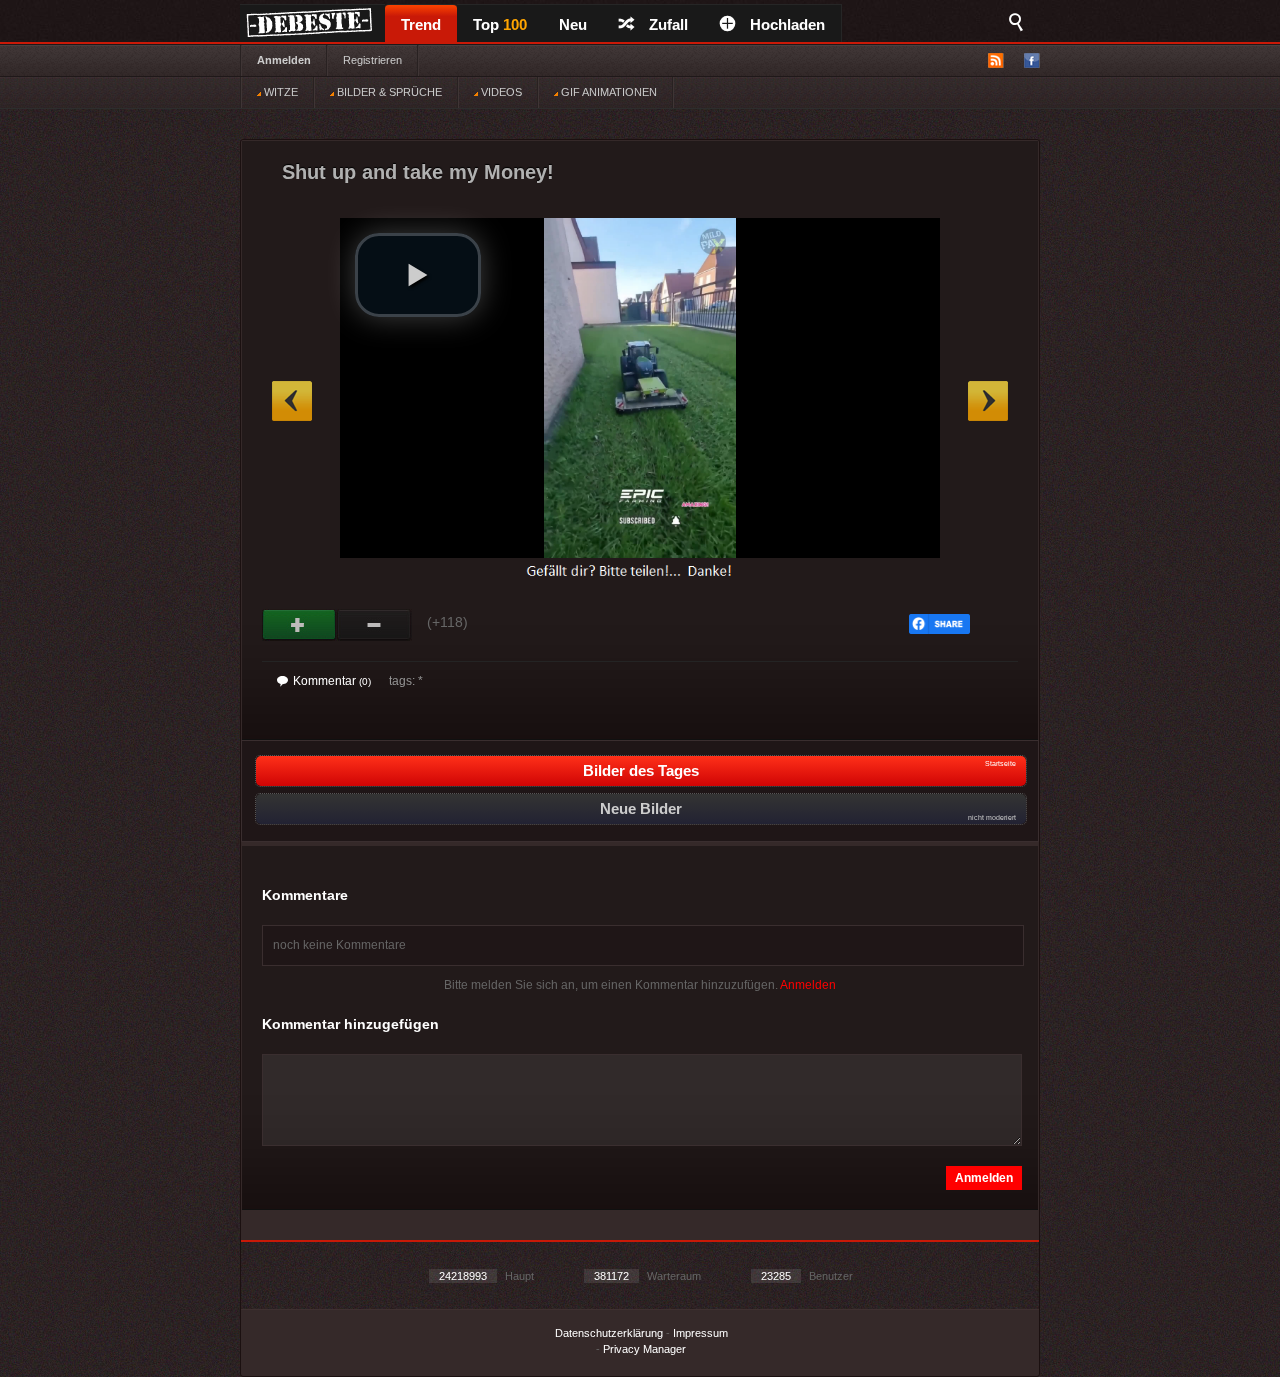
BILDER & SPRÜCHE (388, 92)
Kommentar (332, 681)
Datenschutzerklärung (609, 1333)
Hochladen (787, 24)
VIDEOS (500, 92)
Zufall (668, 24)
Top (500, 24)
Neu (573, 24)
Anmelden (284, 60)
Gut (299, 625)
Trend (421, 24)
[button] (418, 275)
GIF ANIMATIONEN (607, 92)
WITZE (279, 92)
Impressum (700, 1333)
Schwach (374, 625)
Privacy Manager (644, 1349)
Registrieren (372, 60)
